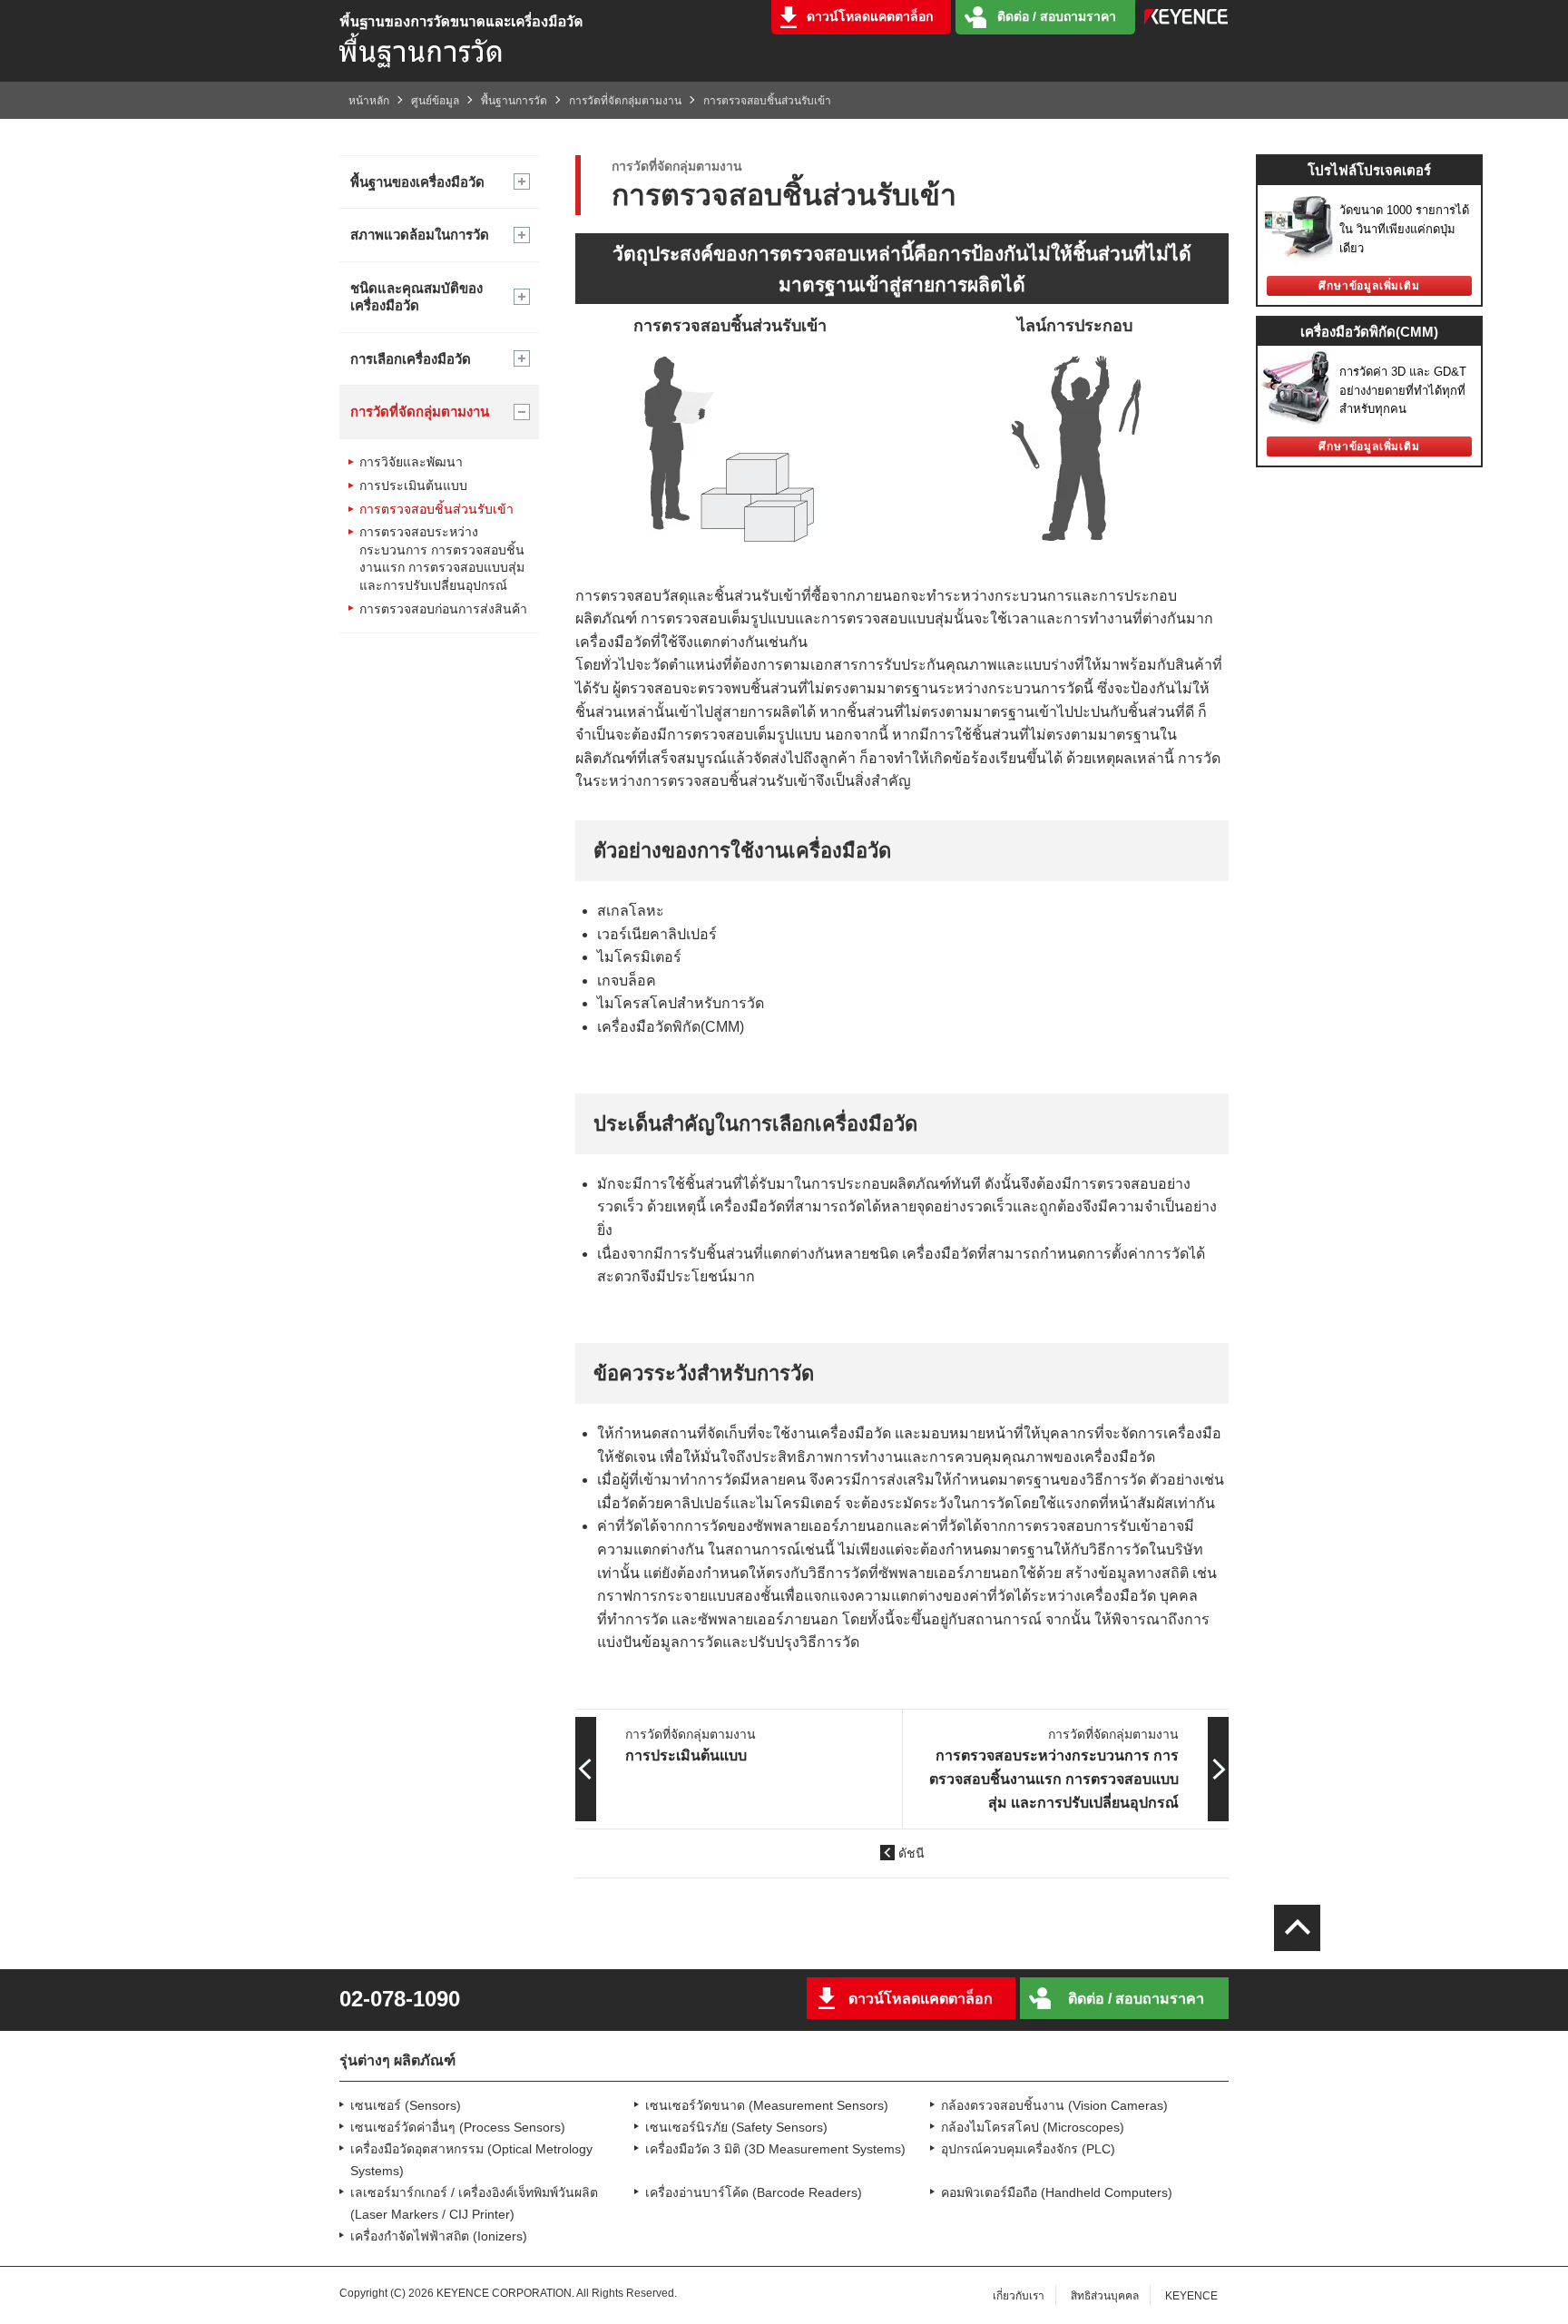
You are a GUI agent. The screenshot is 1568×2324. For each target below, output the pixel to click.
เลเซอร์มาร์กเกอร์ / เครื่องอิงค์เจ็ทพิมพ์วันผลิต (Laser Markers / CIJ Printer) (474, 2203)
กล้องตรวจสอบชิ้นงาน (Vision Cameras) (1054, 2105)
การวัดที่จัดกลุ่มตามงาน (625, 101)
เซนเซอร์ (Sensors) (406, 2105)
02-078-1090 (400, 1999)
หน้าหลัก (369, 101)
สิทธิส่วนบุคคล (1105, 2296)
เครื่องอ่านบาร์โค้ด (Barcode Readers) (754, 2192)
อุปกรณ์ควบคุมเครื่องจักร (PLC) (1028, 2149)
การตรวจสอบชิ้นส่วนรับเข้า (436, 509)
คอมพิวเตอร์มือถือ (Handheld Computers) (1057, 2192)
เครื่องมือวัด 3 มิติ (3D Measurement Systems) (775, 2149)
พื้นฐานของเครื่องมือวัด (417, 182)
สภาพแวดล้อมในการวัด (420, 235)
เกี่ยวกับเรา (1019, 2296)
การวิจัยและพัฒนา (411, 462)
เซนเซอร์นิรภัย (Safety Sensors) (736, 2127)
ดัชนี (911, 1853)
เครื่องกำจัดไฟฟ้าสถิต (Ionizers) (439, 2236)
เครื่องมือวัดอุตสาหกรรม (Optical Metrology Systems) (471, 2160)
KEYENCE (1191, 2296)
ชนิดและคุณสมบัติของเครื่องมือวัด (416, 297)
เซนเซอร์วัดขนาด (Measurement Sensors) (767, 2105)
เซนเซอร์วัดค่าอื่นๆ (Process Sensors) (458, 2127)
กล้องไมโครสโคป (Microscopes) (1033, 2127)
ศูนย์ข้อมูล (435, 101)
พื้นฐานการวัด (514, 101)
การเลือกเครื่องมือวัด (411, 359)
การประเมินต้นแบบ (413, 485)
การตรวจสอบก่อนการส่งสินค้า (443, 609)
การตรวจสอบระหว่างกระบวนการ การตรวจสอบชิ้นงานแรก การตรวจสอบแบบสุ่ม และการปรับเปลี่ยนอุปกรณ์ (442, 559)
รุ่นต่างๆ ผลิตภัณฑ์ (397, 2060)
